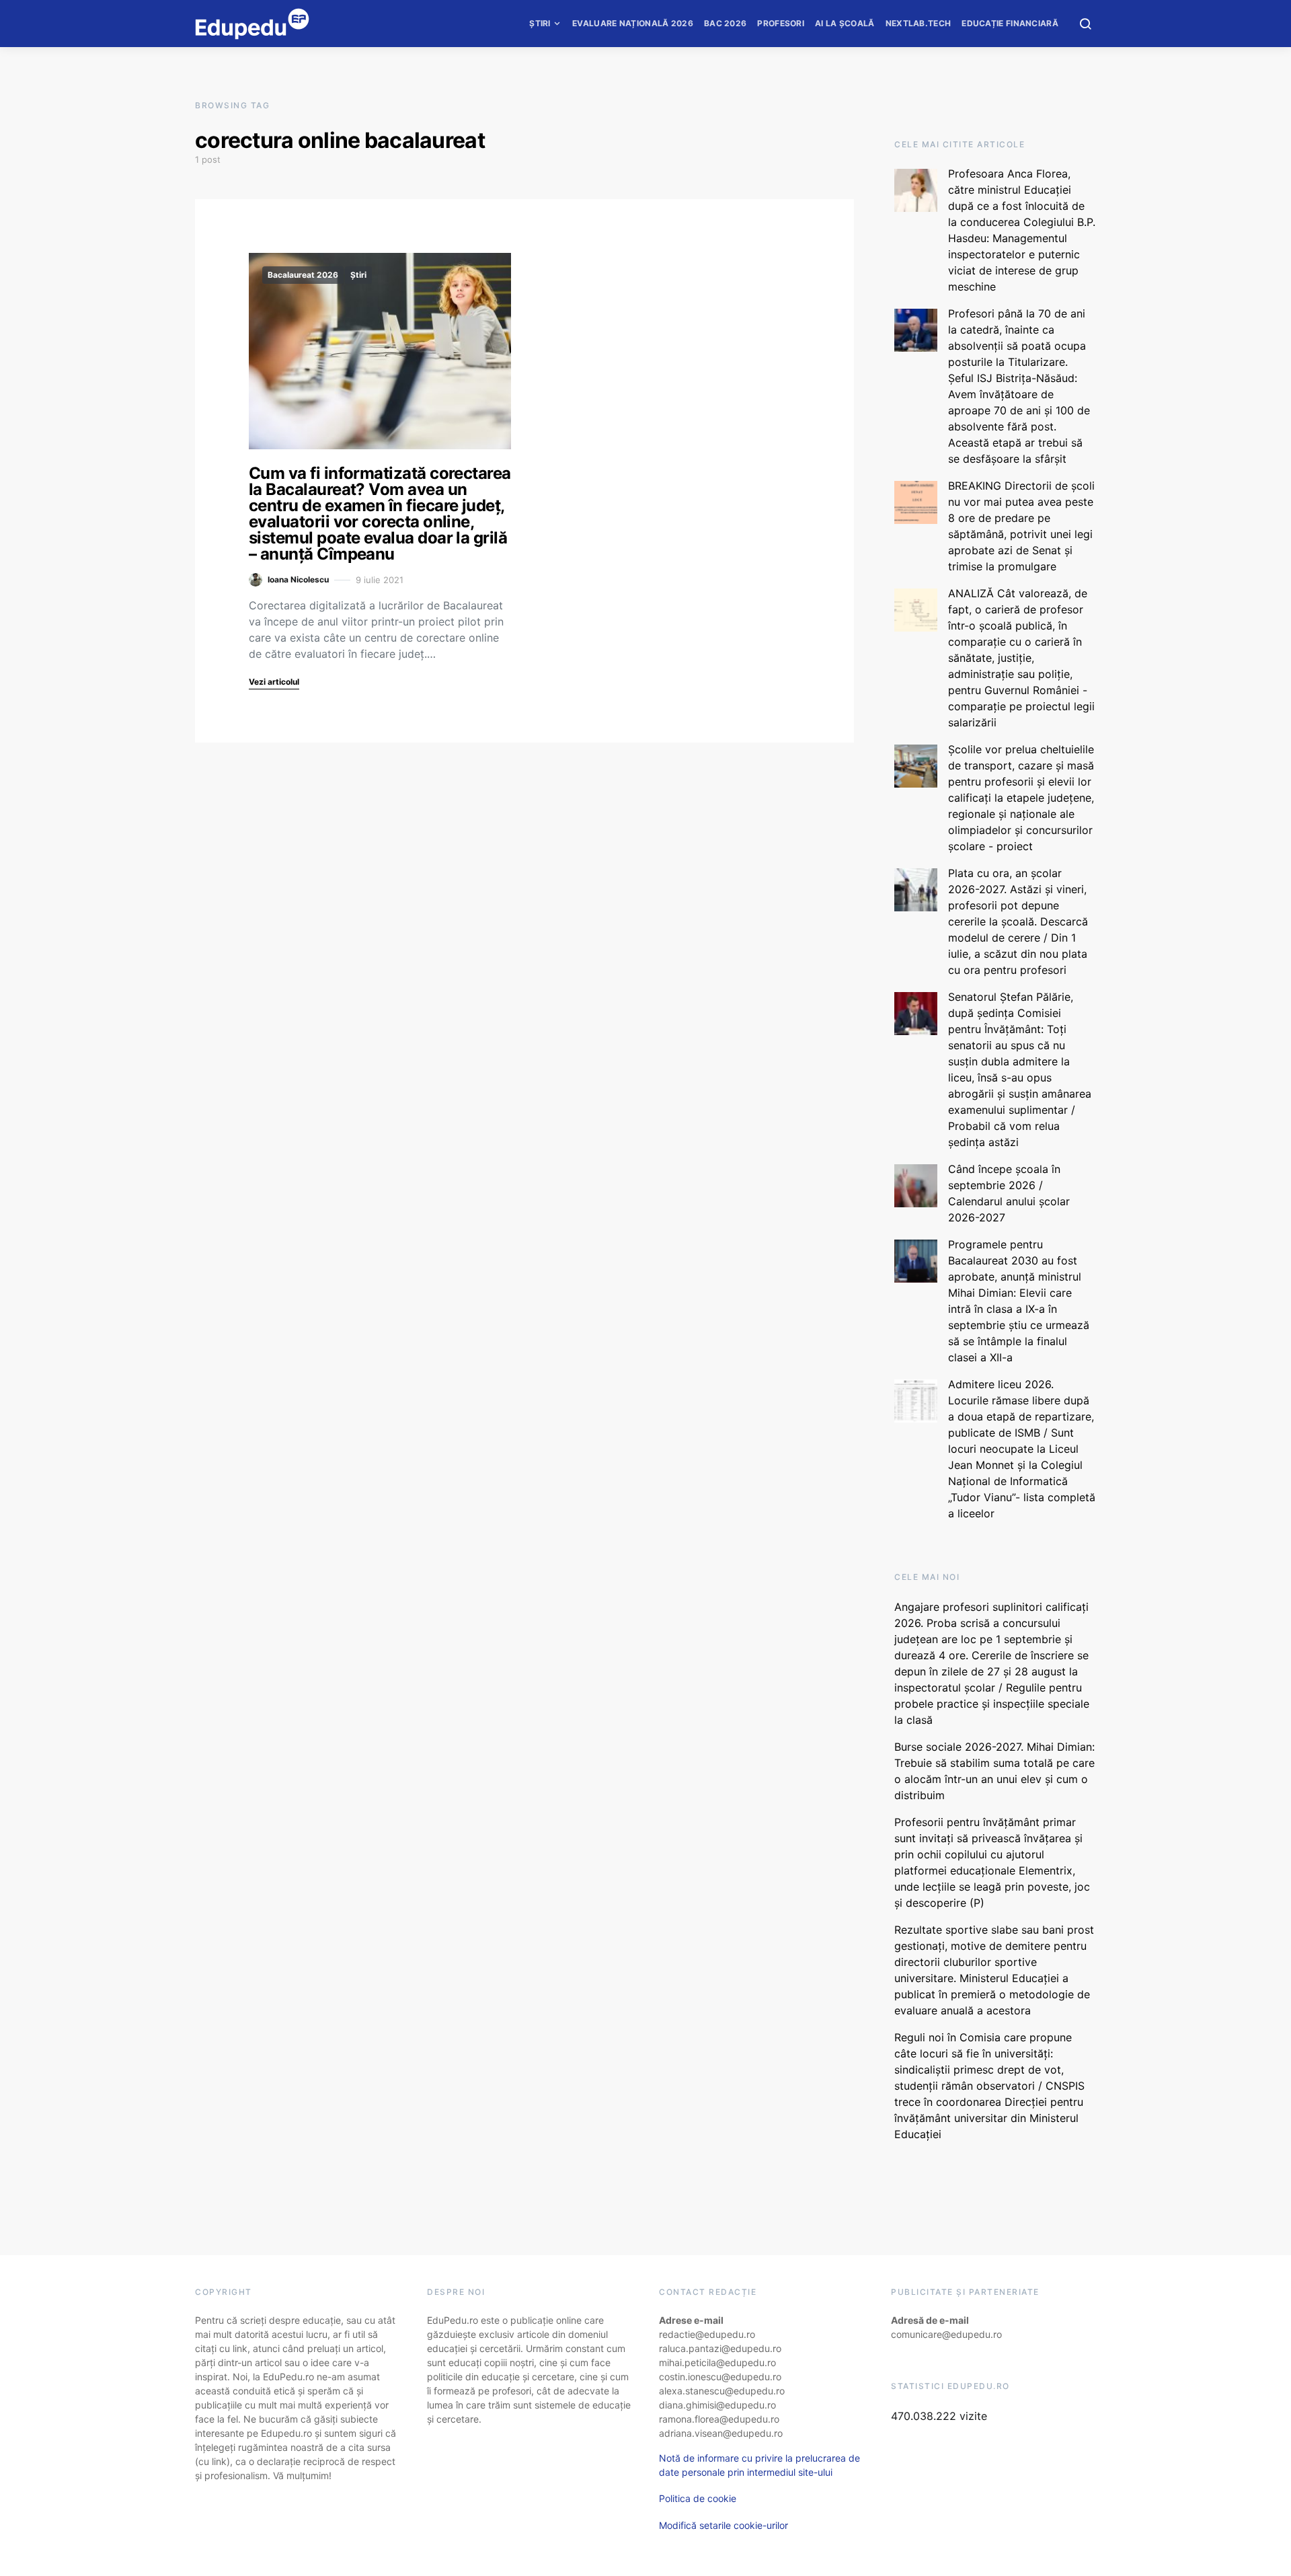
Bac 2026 (725, 23)
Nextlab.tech (918, 23)
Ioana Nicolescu (298, 579)
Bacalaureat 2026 (303, 275)
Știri (540, 23)
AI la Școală (845, 23)
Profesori (781, 23)
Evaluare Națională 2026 (633, 23)
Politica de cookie (698, 2498)
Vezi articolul (274, 682)
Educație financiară (1010, 23)
